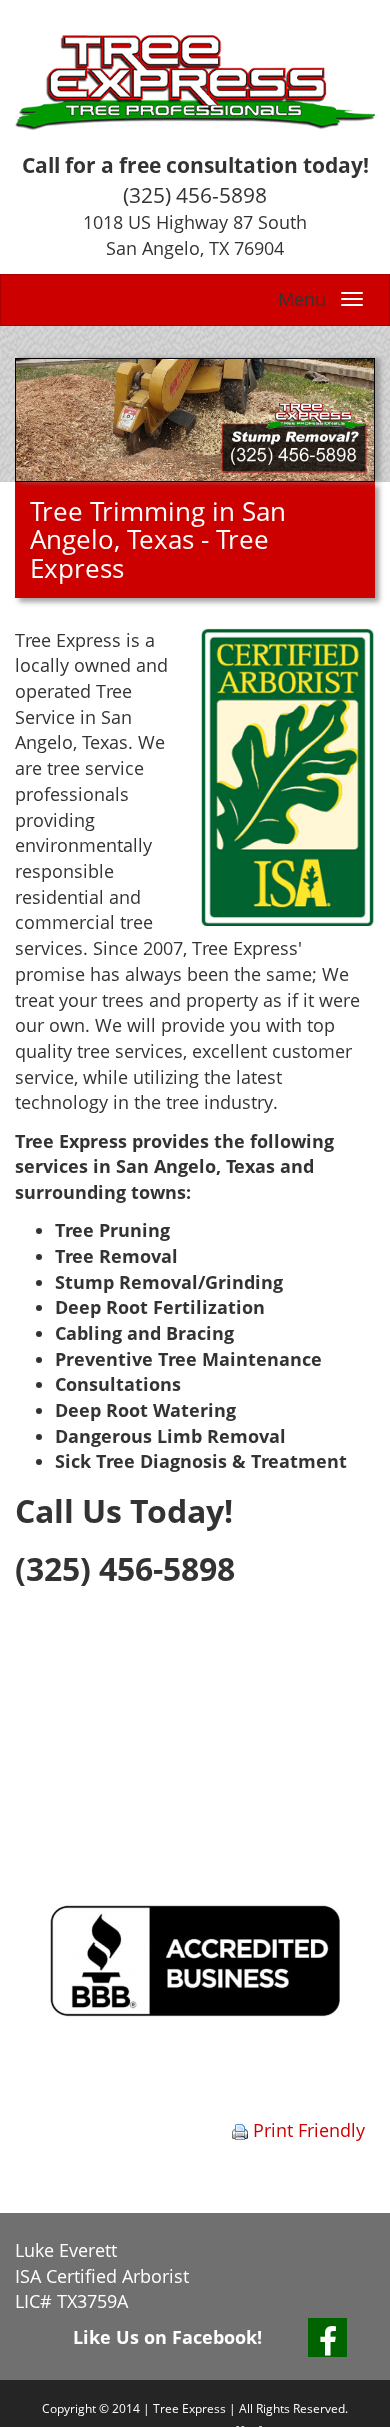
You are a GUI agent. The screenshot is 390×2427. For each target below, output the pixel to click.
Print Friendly (306, 2130)
